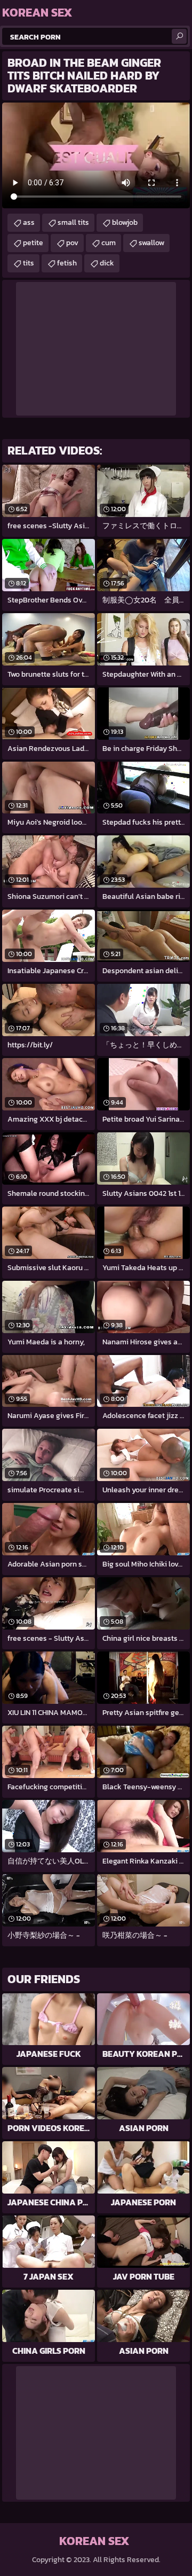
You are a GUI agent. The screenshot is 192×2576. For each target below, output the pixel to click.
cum (109, 243)
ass (29, 222)
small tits (73, 222)
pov (72, 243)
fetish (67, 263)
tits (29, 263)
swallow (151, 243)
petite (33, 243)
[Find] (179, 36)
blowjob (125, 222)
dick (107, 263)
